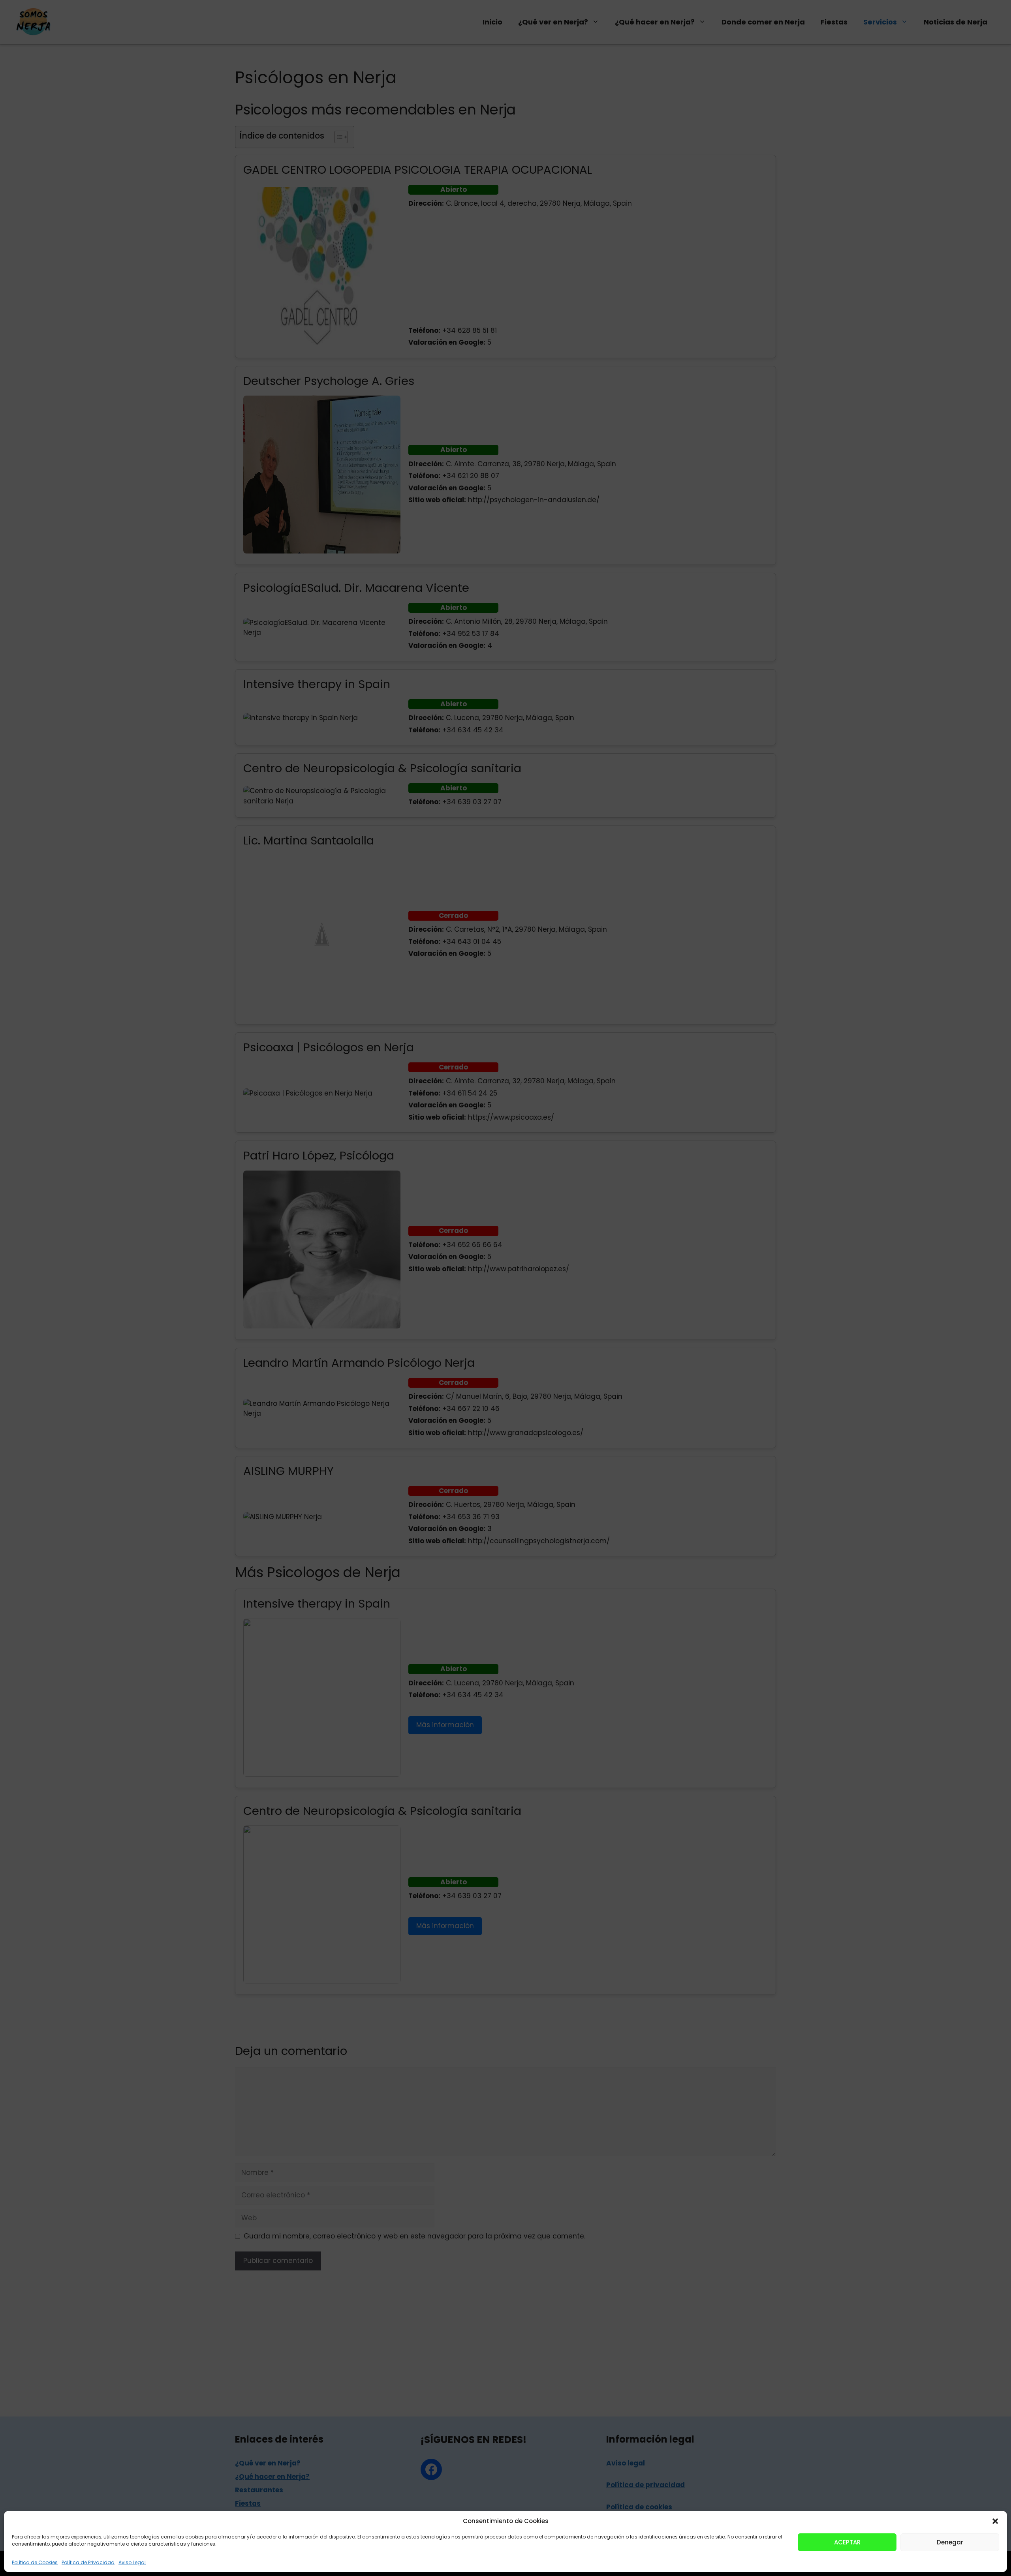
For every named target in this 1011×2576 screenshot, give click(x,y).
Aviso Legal (132, 2562)
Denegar (950, 2542)
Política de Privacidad (88, 2562)
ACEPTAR (847, 2542)
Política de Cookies (35, 2562)
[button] (995, 2521)
